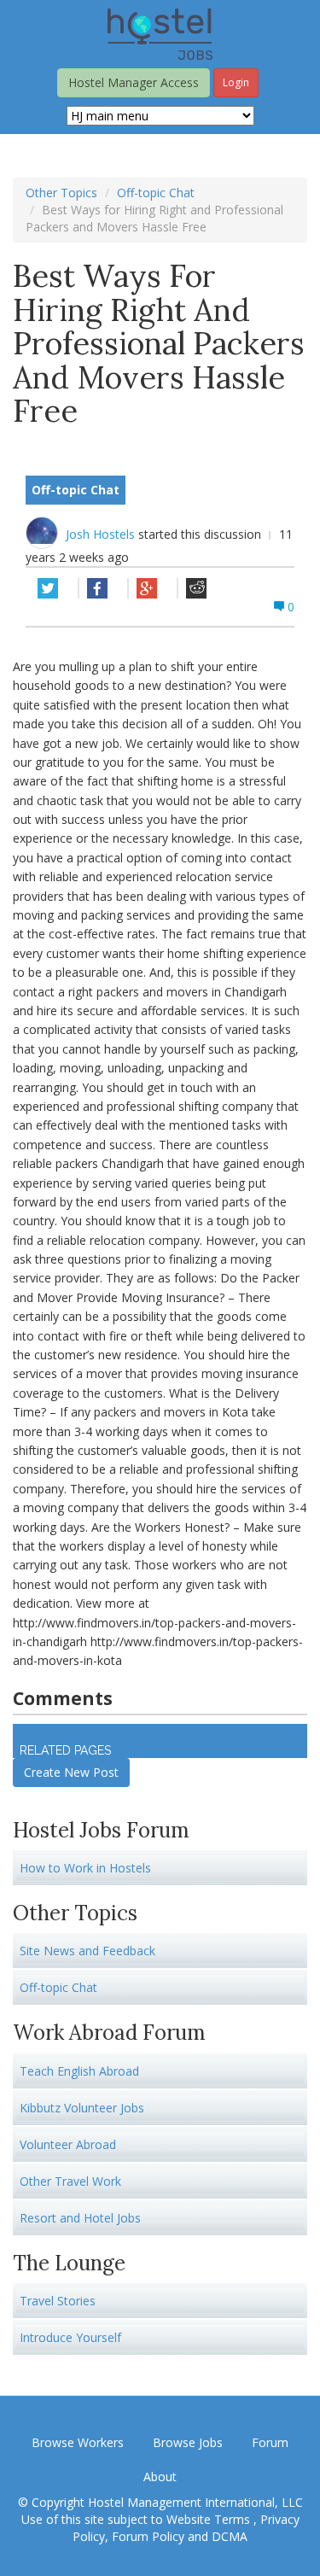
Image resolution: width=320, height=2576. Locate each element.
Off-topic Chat (156, 193)
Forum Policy (148, 2536)
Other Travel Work (70, 2181)
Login (236, 82)
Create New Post (71, 1772)
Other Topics (61, 193)
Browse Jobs (188, 2442)
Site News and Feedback (87, 1951)
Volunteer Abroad (68, 2144)
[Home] (160, 33)
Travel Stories (58, 2301)
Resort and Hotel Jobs (80, 2218)
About (160, 2477)
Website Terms (210, 2519)
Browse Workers (78, 2442)
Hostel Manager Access (134, 82)
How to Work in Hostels (85, 1868)
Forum (270, 2442)
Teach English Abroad (79, 2071)
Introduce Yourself (70, 2337)
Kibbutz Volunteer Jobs (82, 2108)
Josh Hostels (102, 534)
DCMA (230, 2536)
